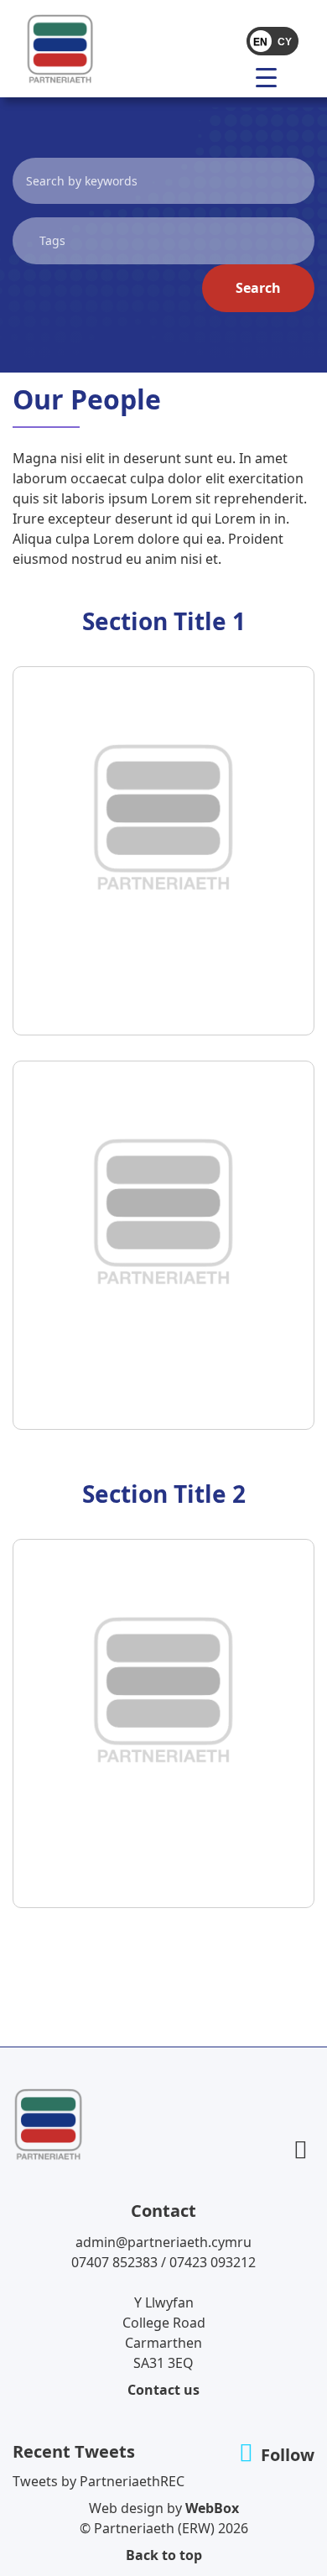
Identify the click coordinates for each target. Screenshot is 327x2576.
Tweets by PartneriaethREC (99, 2481)
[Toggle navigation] (232, 76)
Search (258, 288)
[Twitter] (301, 2149)
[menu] (272, 76)
